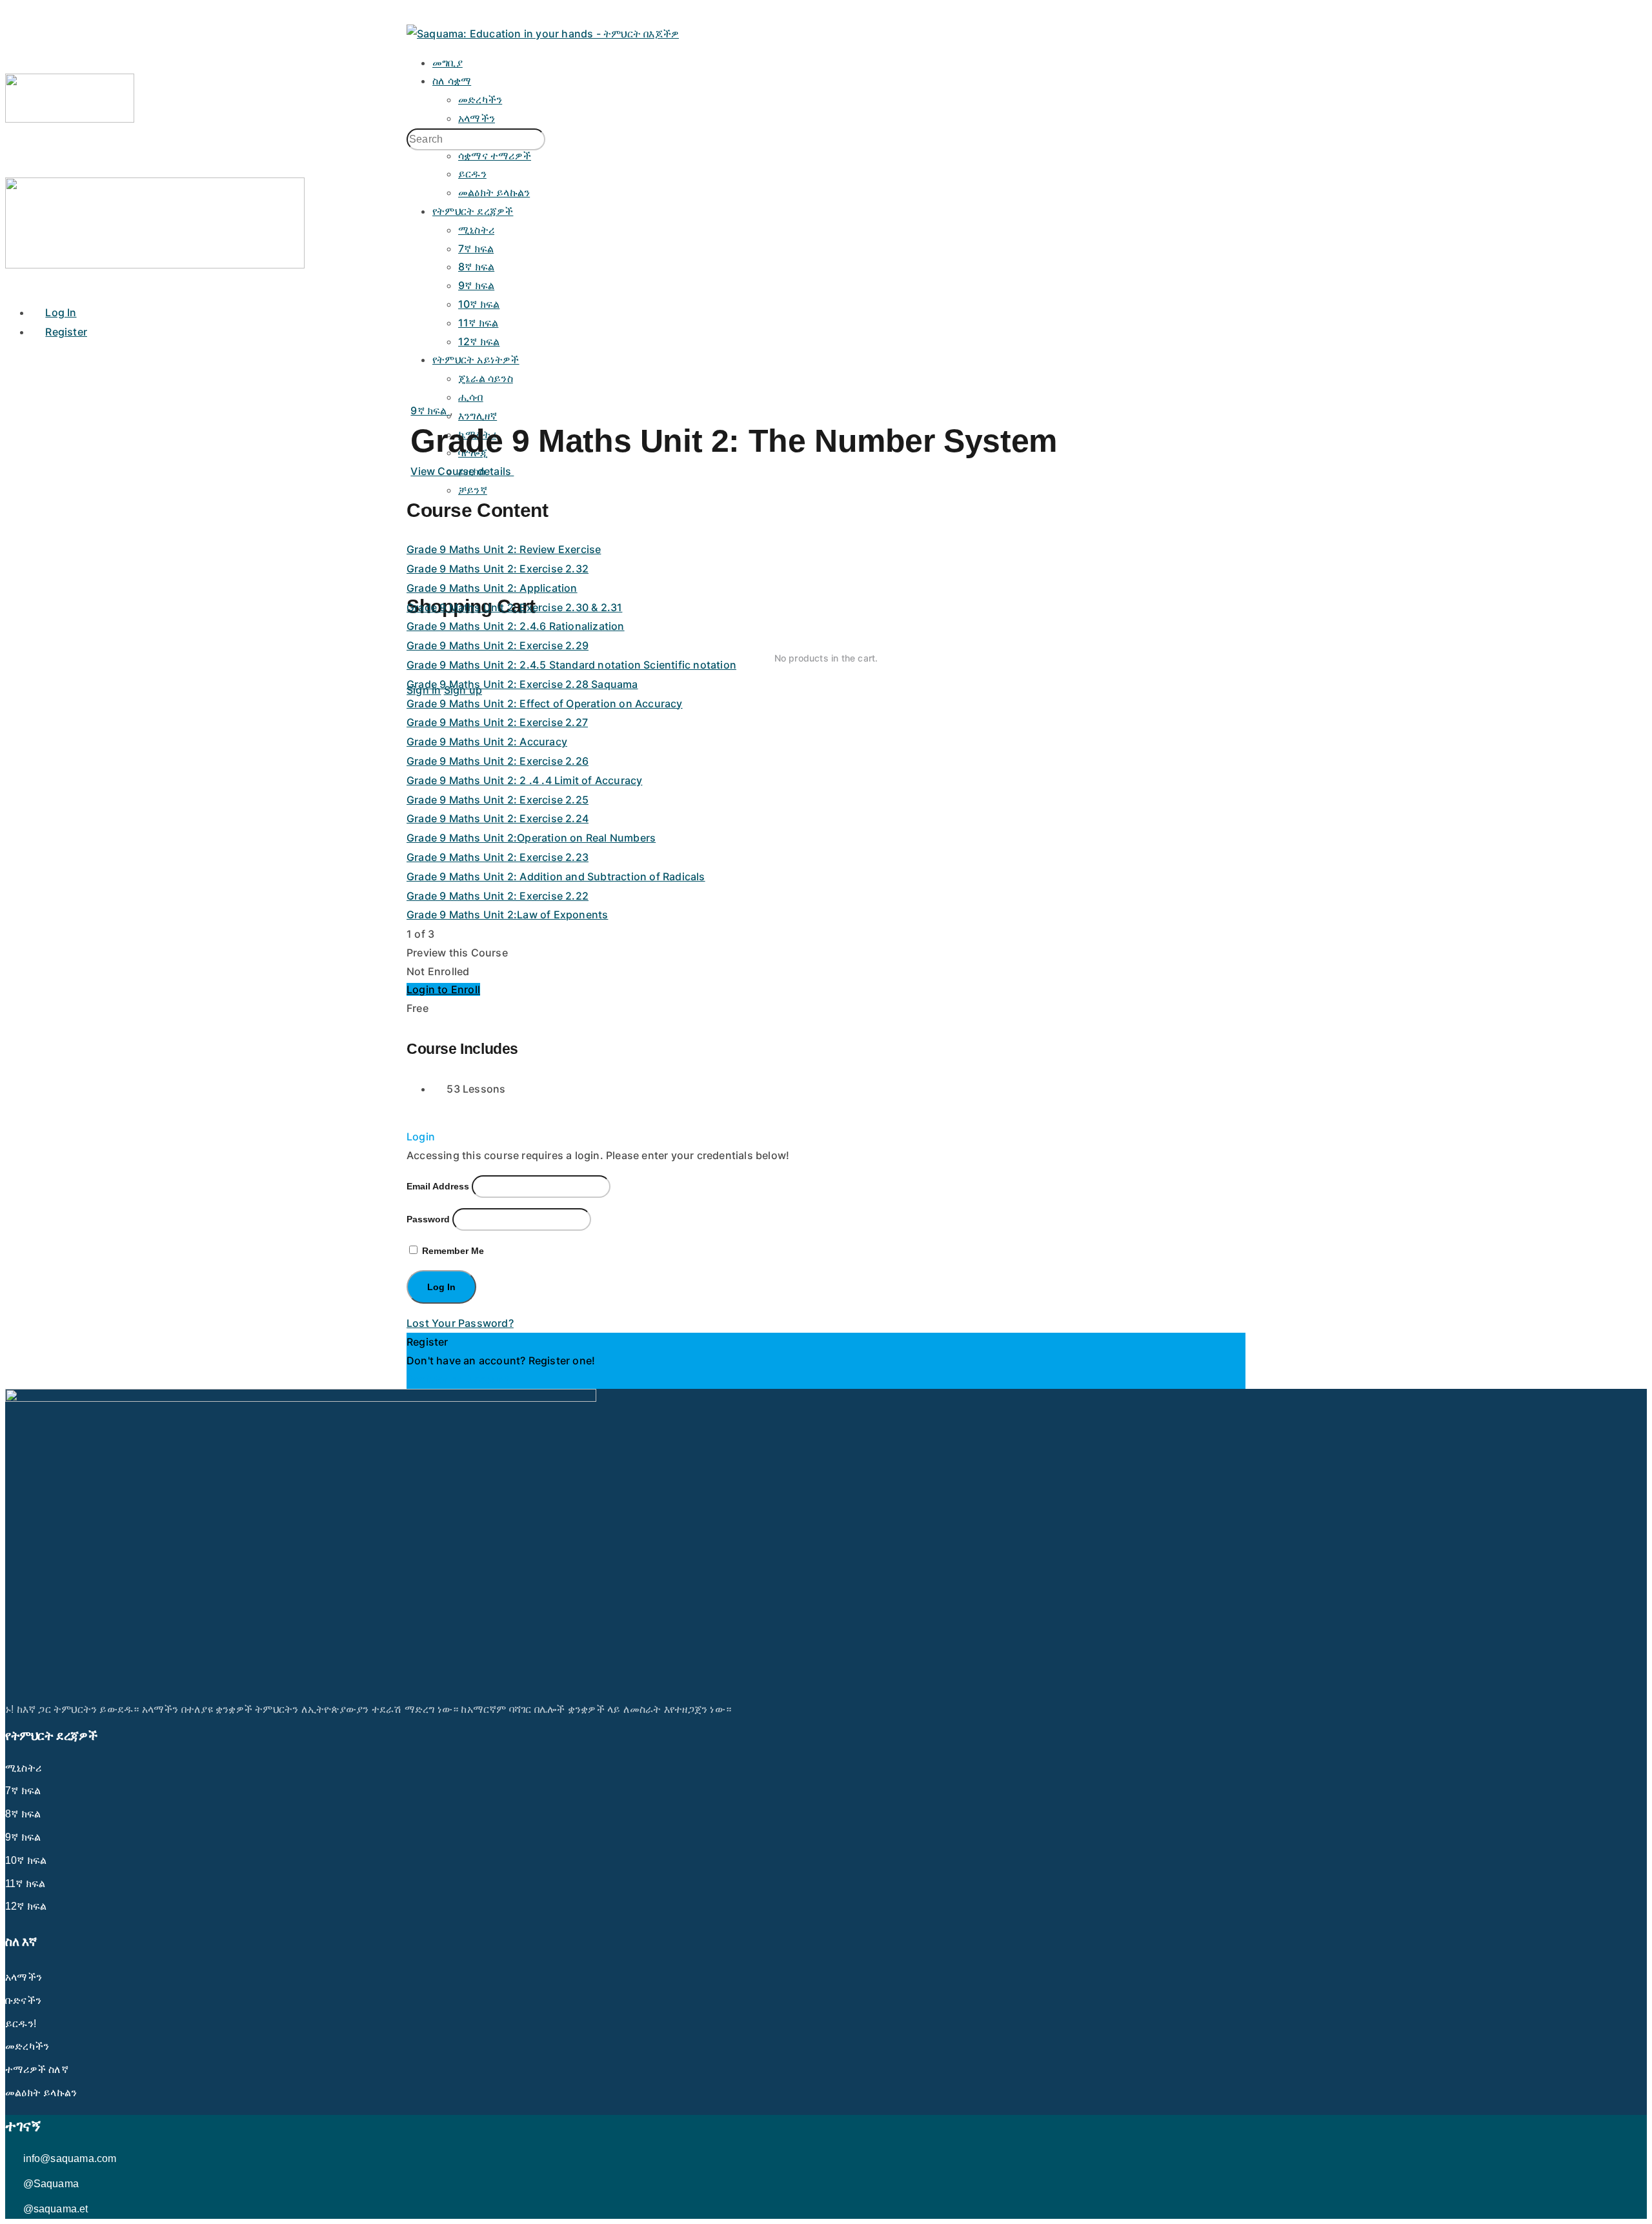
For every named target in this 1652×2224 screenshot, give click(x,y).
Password (428, 1219)
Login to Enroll (443, 989)
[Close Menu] (12, 283)
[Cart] (826, 567)
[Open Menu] (12, 63)
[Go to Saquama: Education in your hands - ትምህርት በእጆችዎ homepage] (543, 34)
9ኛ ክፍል (430, 410)
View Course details (462, 471)
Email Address (438, 1186)
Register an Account (458, 1379)
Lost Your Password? (460, 1323)
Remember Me (452, 1251)
